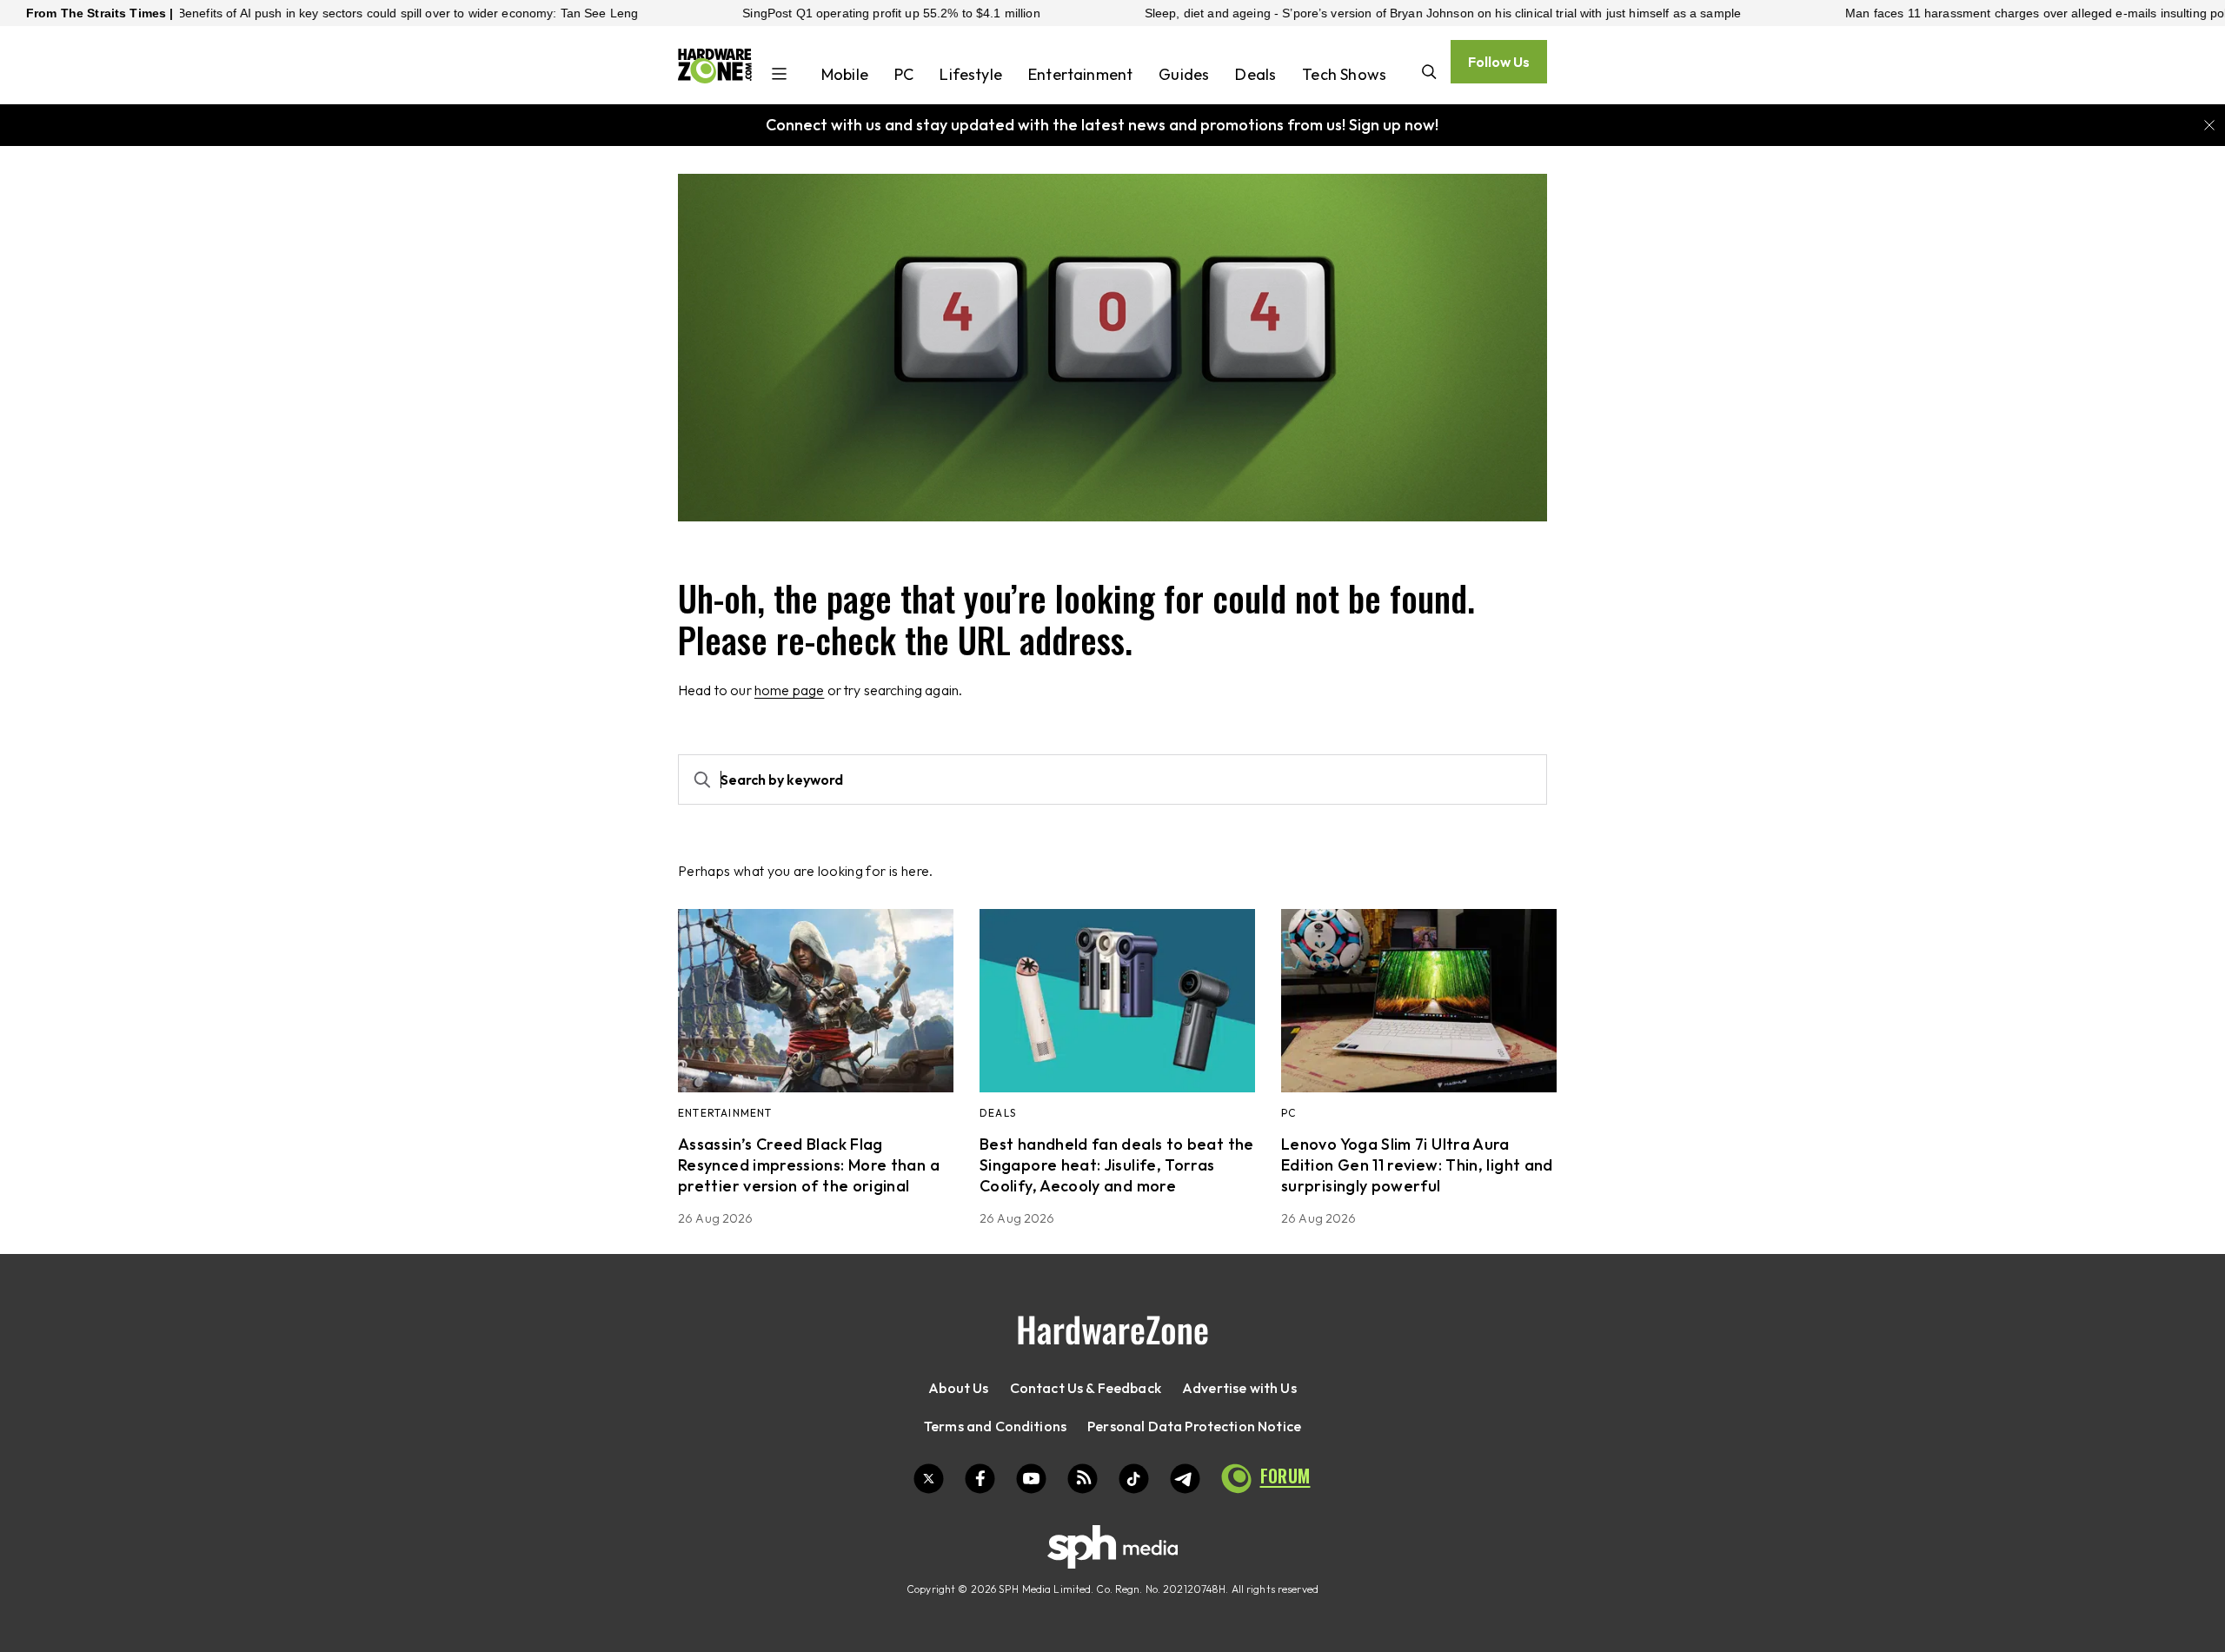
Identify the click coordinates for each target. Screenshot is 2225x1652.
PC (904, 74)
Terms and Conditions (995, 1426)
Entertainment (1080, 74)
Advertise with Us (1239, 1388)
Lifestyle (971, 74)
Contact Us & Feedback (1086, 1388)
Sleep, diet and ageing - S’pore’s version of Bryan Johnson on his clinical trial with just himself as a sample (1374, 13)
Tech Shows (1344, 74)
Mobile (845, 74)
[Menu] (779, 76)
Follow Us (1499, 62)
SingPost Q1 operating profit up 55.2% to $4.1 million (823, 13)
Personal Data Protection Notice (1194, 1426)
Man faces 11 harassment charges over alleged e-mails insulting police (1976, 13)
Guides (1184, 74)
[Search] (1429, 73)
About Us (958, 1388)
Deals (1255, 74)
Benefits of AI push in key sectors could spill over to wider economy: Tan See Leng (340, 13)
